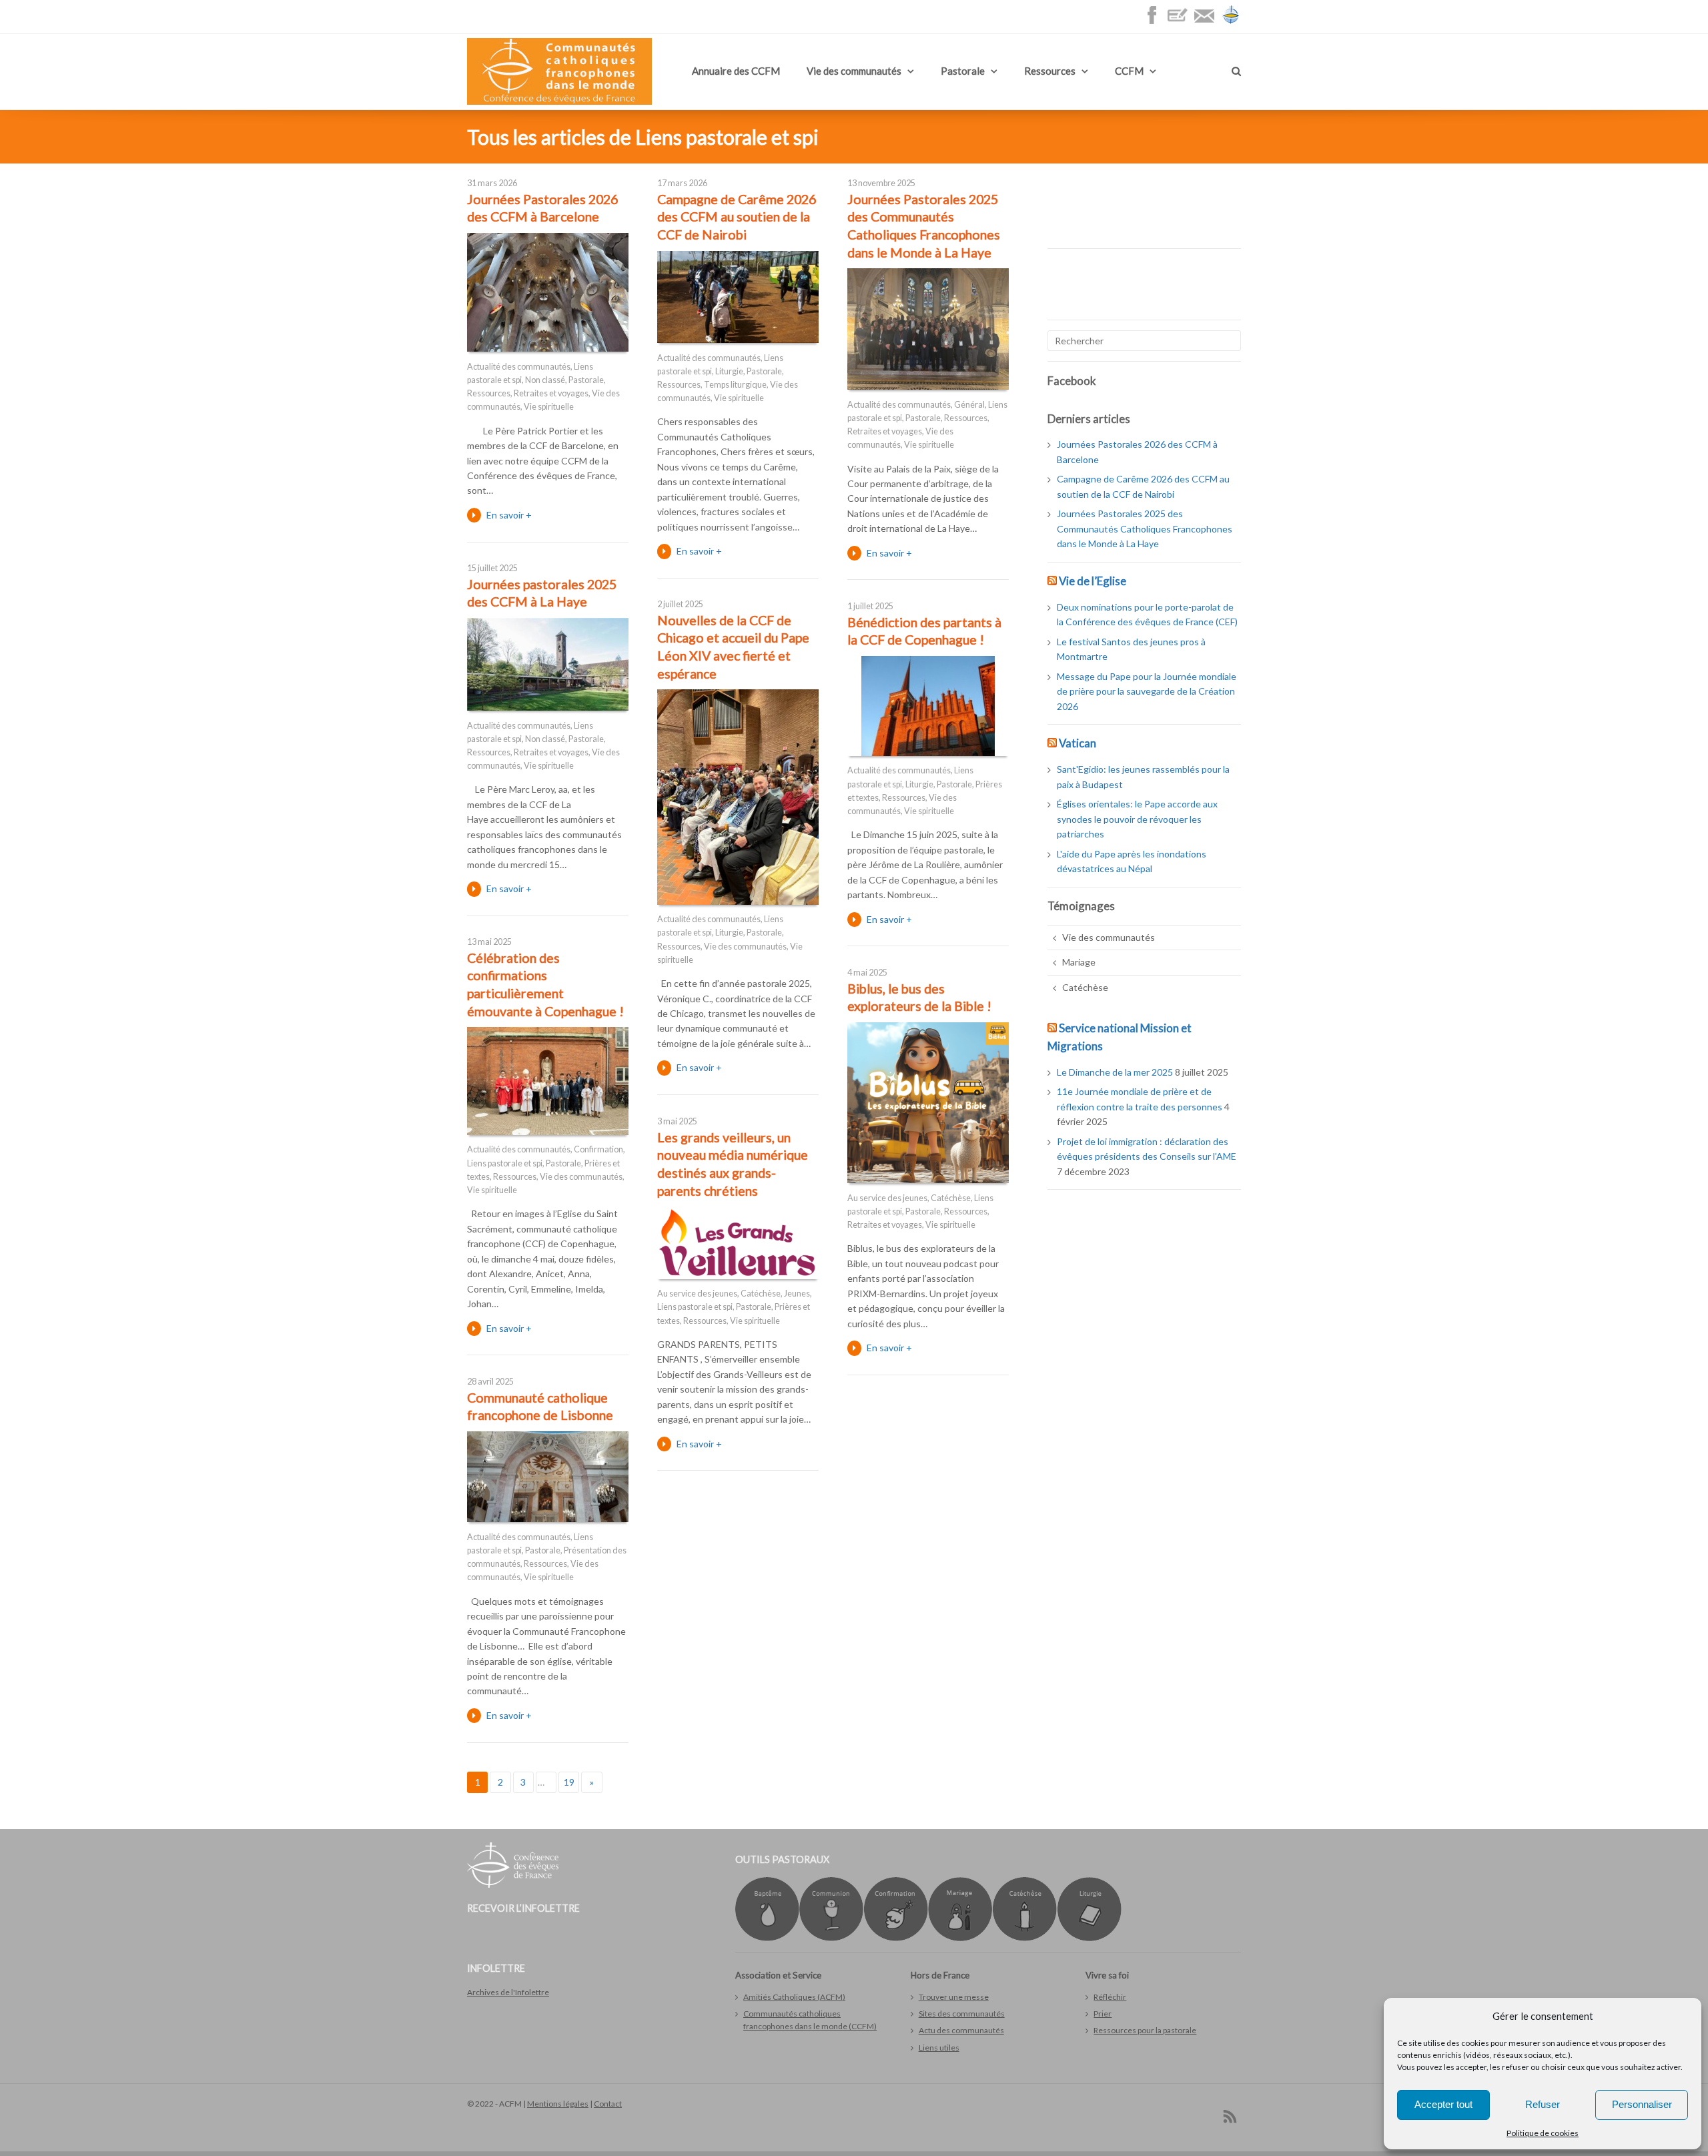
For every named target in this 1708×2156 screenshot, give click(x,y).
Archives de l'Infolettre (508, 1992)
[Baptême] (767, 1938)
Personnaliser (1642, 2104)
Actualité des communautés (519, 367)
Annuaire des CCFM (736, 71)
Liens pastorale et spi (505, 1163)
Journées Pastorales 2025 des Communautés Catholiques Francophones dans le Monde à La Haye (1145, 528)
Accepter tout (1443, 2104)
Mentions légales (558, 2104)
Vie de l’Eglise (1093, 581)
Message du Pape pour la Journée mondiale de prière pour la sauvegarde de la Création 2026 (1147, 691)
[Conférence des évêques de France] (1231, 22)
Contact (608, 2104)
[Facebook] (1155, 22)
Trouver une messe (954, 1997)
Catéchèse (951, 1198)
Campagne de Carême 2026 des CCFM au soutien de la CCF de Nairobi (737, 217)
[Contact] (1208, 22)
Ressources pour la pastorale (1145, 2030)
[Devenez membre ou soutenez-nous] (1181, 22)
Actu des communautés (961, 2030)
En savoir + (509, 515)
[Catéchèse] (1024, 1938)
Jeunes (797, 1294)
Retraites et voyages (551, 393)
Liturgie (729, 371)
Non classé (545, 380)
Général (969, 405)
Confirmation (598, 1149)
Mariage (1079, 962)
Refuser (1543, 2104)
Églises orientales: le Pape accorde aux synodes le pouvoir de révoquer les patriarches (1137, 819)
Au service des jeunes (887, 1198)
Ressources (1050, 71)
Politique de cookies (1543, 2133)
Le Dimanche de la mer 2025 (1115, 1072)
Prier (1103, 2014)
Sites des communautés (962, 2014)
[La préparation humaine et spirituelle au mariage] (960, 1938)
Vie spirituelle (549, 407)
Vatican (1078, 743)
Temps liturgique (735, 385)
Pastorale (963, 71)
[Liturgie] (1089, 1938)
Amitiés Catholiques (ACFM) (794, 1997)
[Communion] (831, 1938)
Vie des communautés (854, 71)
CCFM (1129, 71)
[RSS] (1230, 2116)
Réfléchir (1110, 1997)
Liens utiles (939, 2048)
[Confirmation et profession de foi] (896, 1938)
